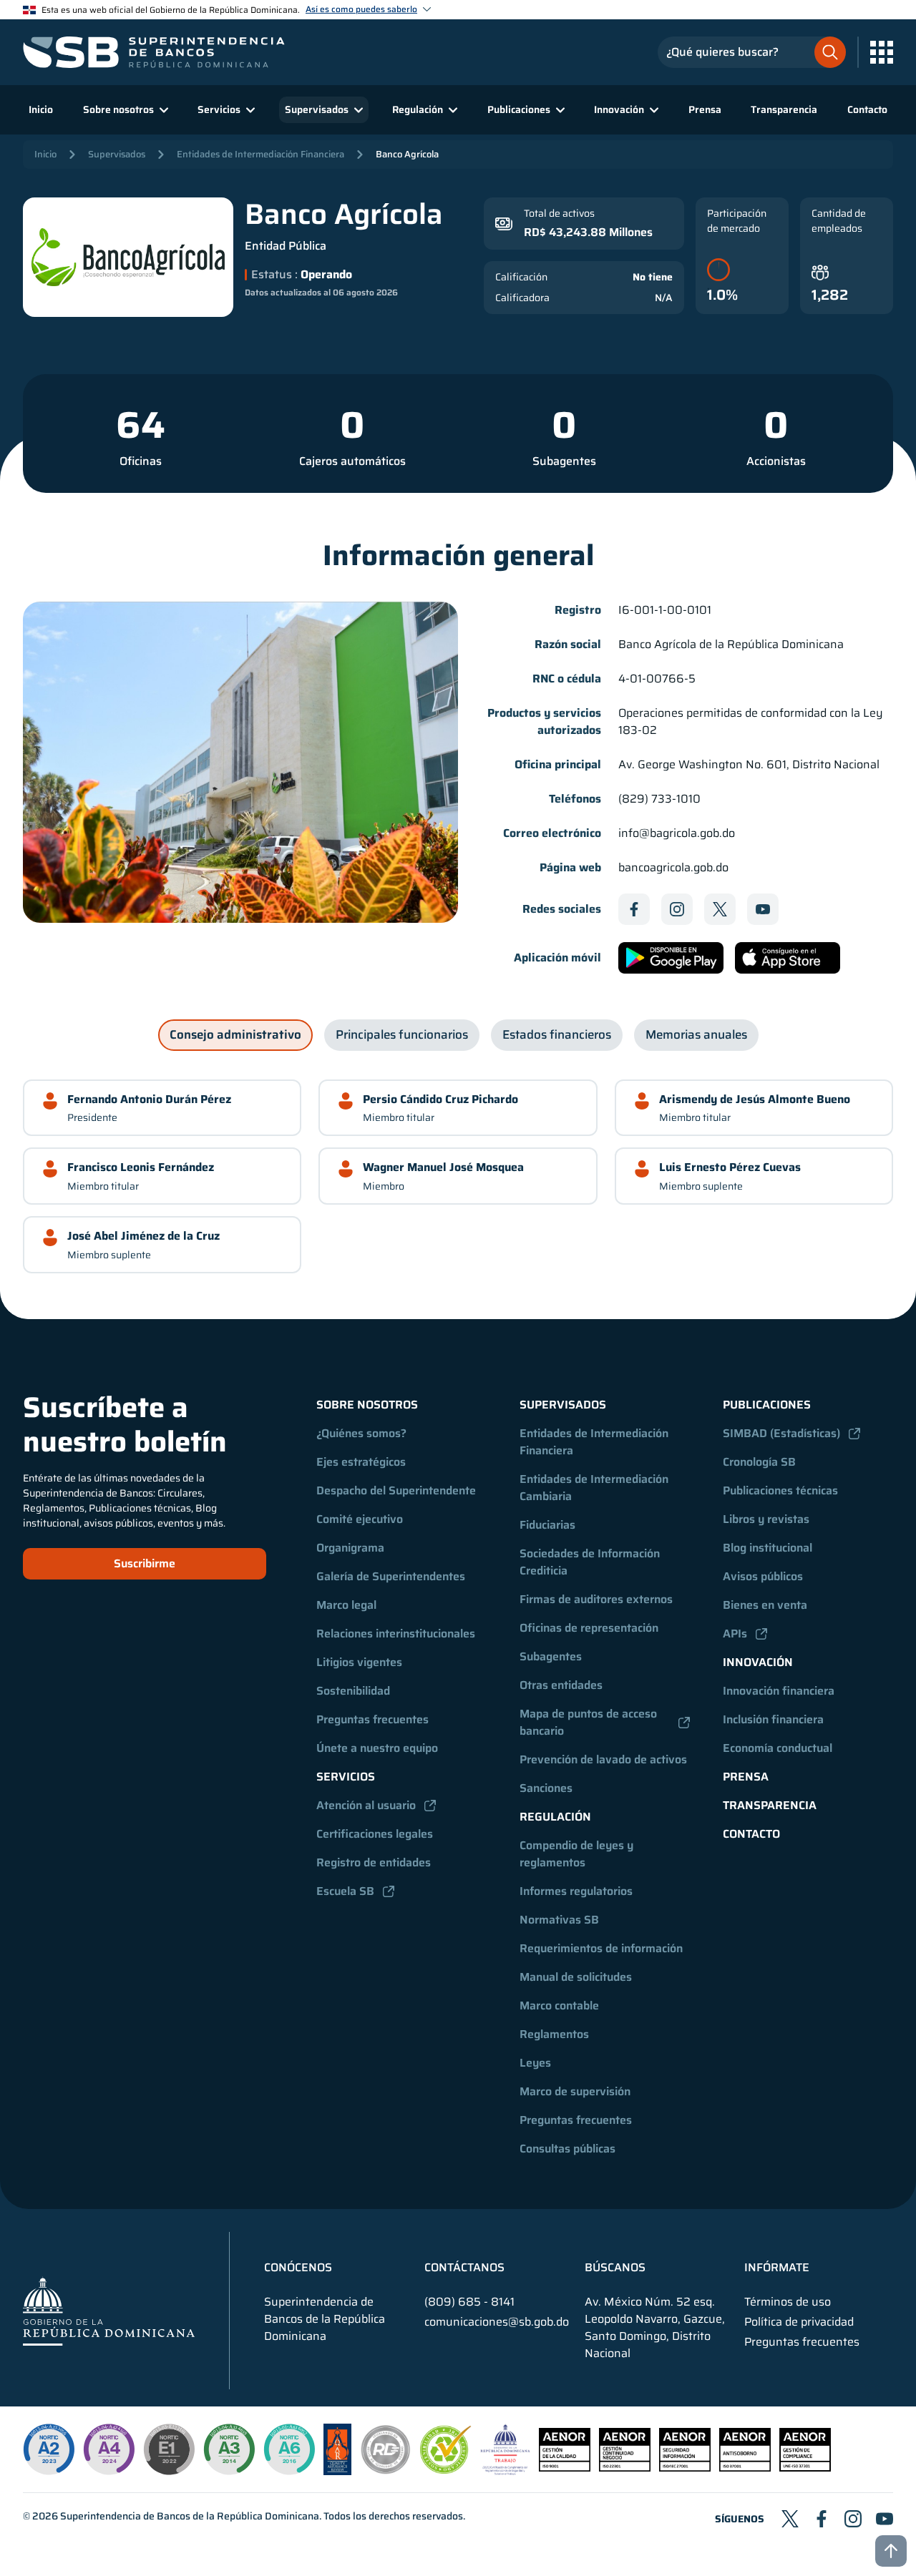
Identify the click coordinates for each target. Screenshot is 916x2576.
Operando (325, 275)
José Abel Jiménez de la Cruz (143, 1236)
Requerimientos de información (601, 1948)
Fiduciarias (547, 1525)
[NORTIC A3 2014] (229, 2449)
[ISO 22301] (625, 2468)
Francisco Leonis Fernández (141, 1167)
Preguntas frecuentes (372, 1719)
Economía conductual (778, 1748)
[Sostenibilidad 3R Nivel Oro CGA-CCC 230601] (446, 2470)
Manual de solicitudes (576, 1977)
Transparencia (784, 109)
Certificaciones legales (375, 1834)
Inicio (41, 109)
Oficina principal (558, 765)
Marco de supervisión (575, 2091)
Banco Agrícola (407, 154)
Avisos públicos (763, 1576)
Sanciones (546, 1788)
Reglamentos (554, 2034)
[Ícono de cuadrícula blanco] (882, 52)
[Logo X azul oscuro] (720, 909)
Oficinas (141, 461)
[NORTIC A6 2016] (289, 2449)
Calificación (521, 277)
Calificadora (522, 298)
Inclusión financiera (773, 1719)
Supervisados (117, 154)
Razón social (568, 645)
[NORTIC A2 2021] (49, 2449)
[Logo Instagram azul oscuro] (677, 909)
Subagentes (564, 461)
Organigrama (350, 1548)
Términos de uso (788, 2302)
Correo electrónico (552, 833)
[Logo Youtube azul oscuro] (763, 909)
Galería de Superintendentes (391, 1576)
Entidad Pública (286, 246)
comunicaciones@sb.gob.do (497, 2322)
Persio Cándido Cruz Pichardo (440, 1099)
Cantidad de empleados (839, 221)
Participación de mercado (737, 221)
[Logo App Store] (788, 958)
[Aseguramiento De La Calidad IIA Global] (337, 2471)
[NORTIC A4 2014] (109, 2449)
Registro (578, 610)
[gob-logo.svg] (109, 2311)
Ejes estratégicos (361, 1462)
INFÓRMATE (777, 2268)
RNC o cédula (567, 679)
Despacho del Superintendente (396, 1490)
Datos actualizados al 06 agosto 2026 (321, 293)
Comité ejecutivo (360, 1519)
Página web (570, 868)
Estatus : (274, 275)
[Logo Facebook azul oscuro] (634, 909)
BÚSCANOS (615, 2268)
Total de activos (559, 214)
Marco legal (346, 1605)
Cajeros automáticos (352, 461)
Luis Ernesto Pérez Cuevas (730, 1167)
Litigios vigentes (359, 1662)
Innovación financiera (779, 1691)
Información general (458, 556)
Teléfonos (575, 799)
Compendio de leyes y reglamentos (578, 1854)
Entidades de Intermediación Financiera (260, 154)
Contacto (867, 109)
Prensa (705, 109)
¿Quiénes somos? (361, 1433)
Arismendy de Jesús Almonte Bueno (755, 1099)
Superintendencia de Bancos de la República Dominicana (190, 2516)
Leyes (535, 2063)
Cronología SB (759, 1462)
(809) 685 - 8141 (469, 2302)
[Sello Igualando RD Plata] (386, 2471)
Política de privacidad (799, 2322)
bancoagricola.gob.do (673, 868)
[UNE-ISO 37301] (805, 2468)
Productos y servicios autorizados (544, 722)
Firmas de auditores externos (596, 1599)
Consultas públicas (567, 2149)
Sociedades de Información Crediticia (591, 1562)
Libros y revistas (766, 1519)
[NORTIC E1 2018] (169, 2449)
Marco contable (559, 2006)
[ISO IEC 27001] (685, 2468)
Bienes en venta (765, 1605)
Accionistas (776, 461)
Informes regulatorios (576, 1891)
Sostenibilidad (353, 1691)
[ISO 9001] (565, 2468)
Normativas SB (559, 1920)
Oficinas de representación (589, 1628)
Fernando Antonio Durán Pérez (149, 1099)
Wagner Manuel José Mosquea (443, 1167)
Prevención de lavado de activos (603, 1759)
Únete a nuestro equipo (377, 1748)
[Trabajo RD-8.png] (506, 2471)
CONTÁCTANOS (464, 2268)
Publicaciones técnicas (780, 1490)
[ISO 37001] (745, 2468)
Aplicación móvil (557, 958)
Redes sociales (562, 909)
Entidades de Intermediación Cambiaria (595, 1488)
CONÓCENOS (298, 2268)
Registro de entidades (374, 1862)
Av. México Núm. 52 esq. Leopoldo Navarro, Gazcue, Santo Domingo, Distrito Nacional (655, 2328)
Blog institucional (768, 1548)
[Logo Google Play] (671, 958)
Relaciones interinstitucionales (396, 1634)
